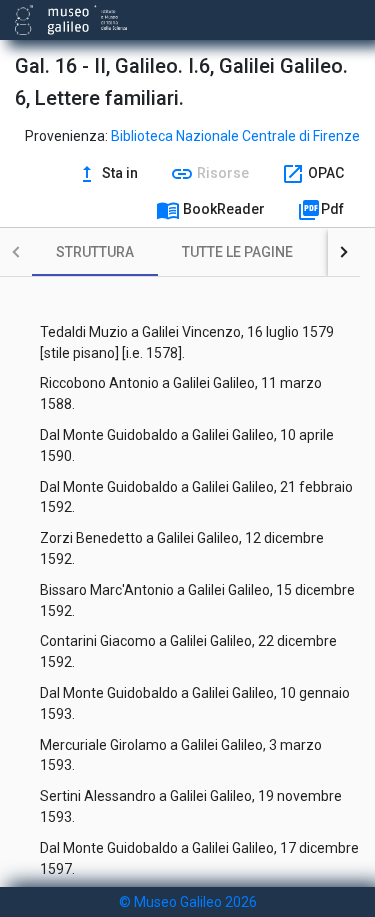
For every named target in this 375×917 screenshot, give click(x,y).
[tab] (95, 252)
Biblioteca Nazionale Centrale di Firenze (235, 136)
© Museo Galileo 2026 (188, 902)
